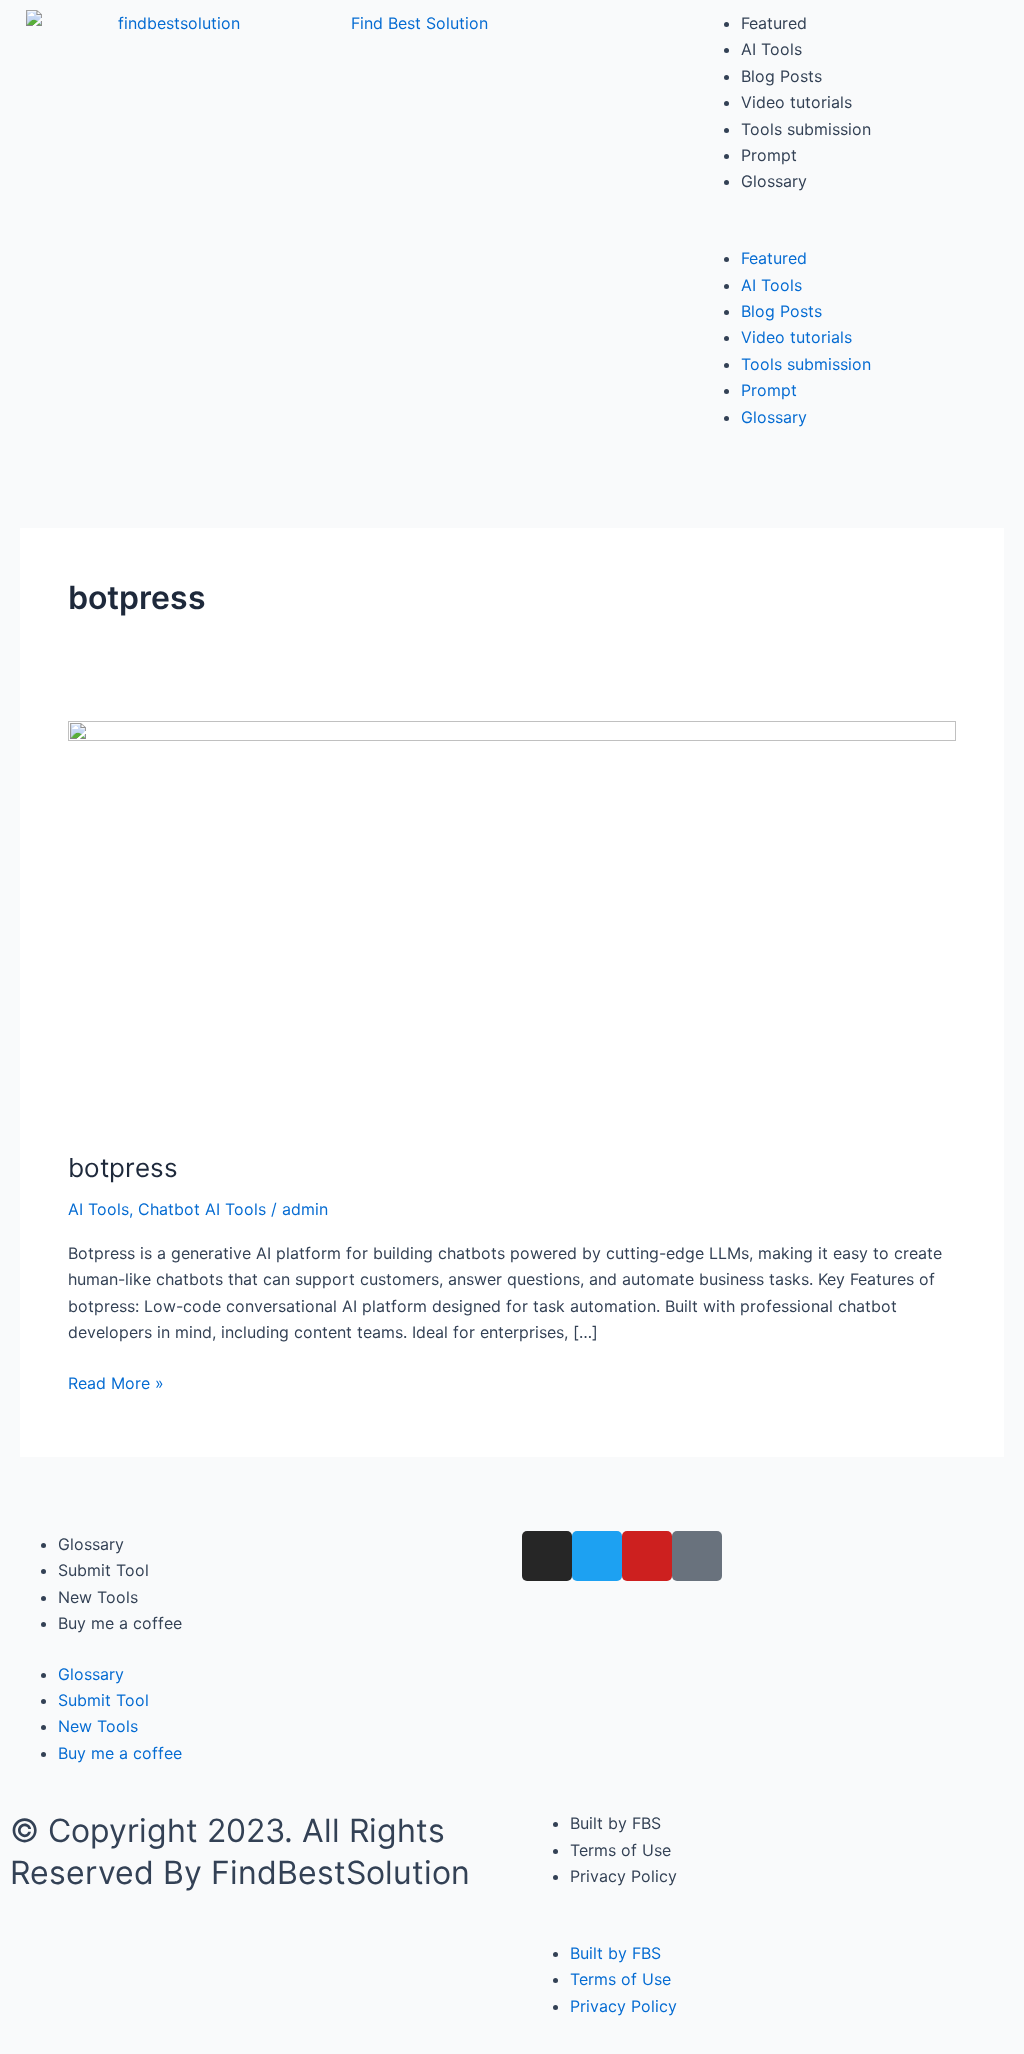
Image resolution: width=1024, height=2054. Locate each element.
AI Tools (771, 49)
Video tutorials (796, 102)
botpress (123, 1167)
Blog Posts (781, 76)
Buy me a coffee (120, 1623)
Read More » (116, 1381)
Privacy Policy (623, 1876)
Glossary (774, 181)
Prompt (769, 155)
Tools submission (806, 129)
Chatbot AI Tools (202, 1209)
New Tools (98, 1597)
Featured (774, 23)
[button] (853, 232)
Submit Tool (103, 1570)
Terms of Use (620, 1850)
